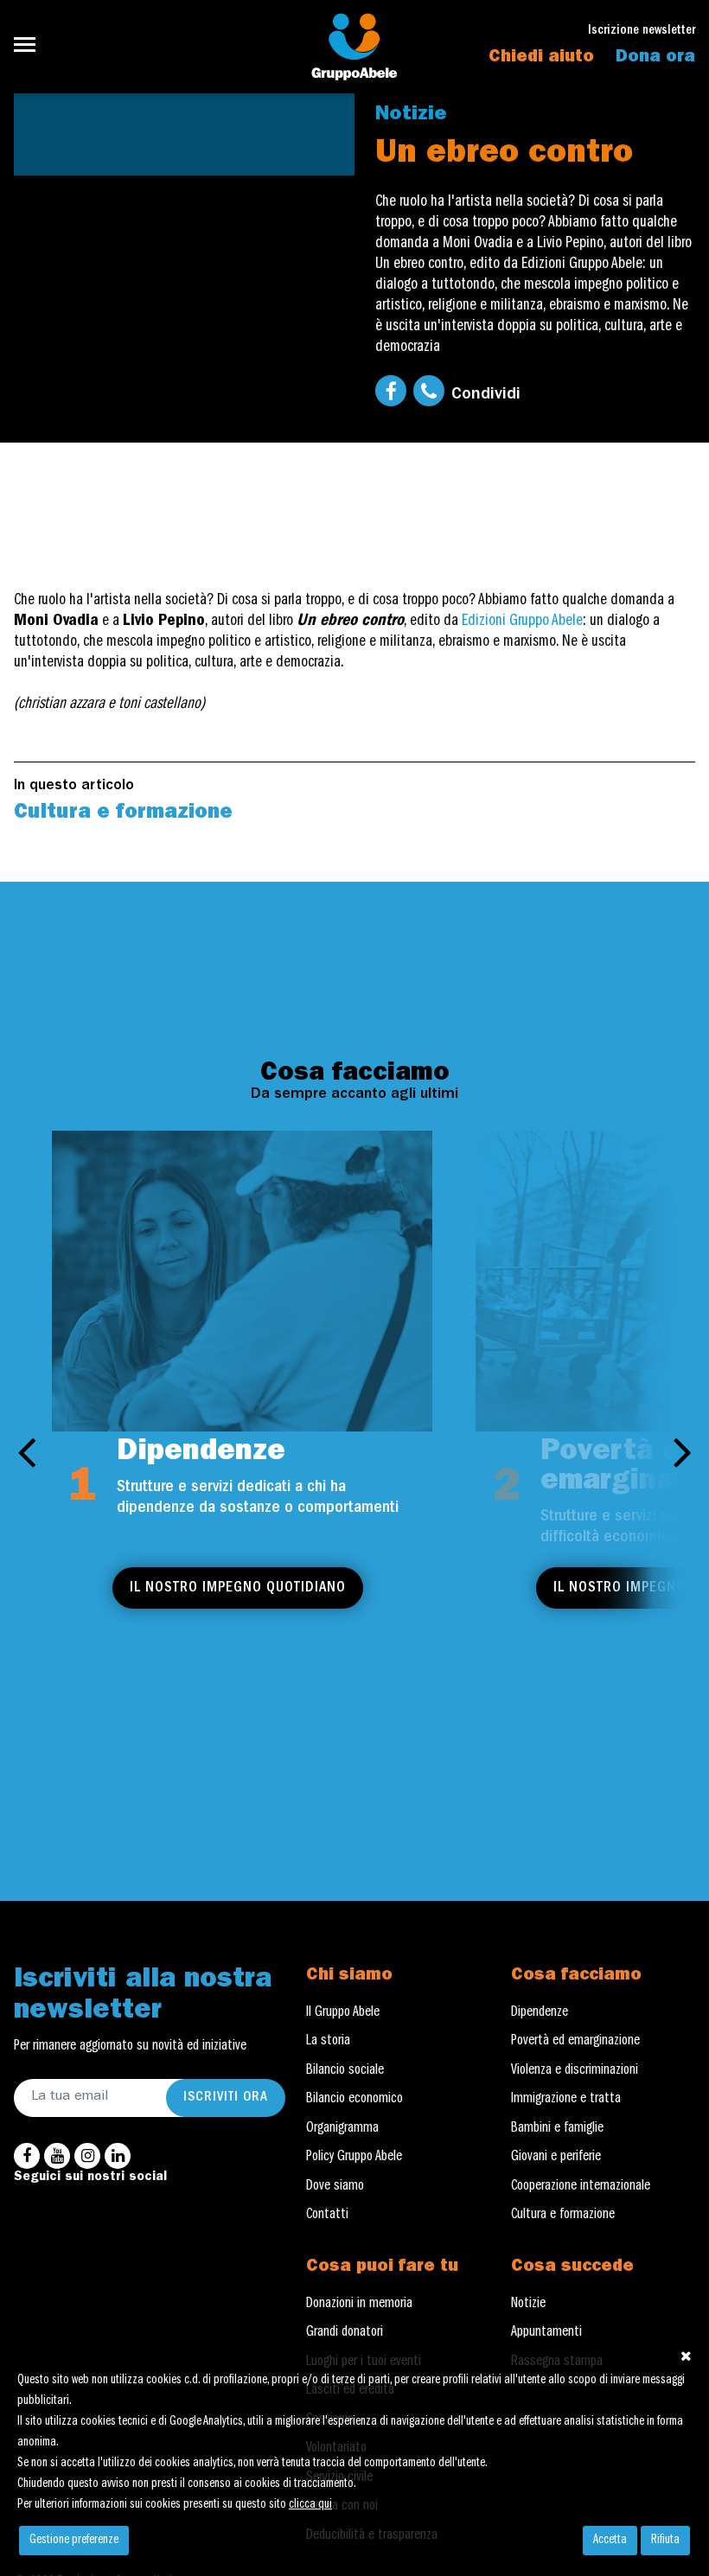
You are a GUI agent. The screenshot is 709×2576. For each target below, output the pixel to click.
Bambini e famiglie (557, 2129)
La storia (328, 2042)
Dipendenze (540, 2013)
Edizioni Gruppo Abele (522, 622)
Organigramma (342, 2129)
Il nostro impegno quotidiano (238, 1588)
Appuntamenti (546, 2333)
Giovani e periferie (556, 2158)
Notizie (411, 115)
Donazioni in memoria (359, 2305)
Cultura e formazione (123, 814)
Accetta (610, 2541)
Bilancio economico (354, 2100)
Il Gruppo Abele (343, 2013)
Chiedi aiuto (541, 58)
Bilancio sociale (345, 2071)
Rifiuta (665, 2541)
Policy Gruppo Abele (354, 2158)
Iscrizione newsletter (642, 32)
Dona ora (655, 58)
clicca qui (310, 2505)
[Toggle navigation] (30, 45)
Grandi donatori (345, 2333)
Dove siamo (335, 2187)
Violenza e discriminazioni (575, 2071)
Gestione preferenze (74, 2541)
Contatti (327, 2216)
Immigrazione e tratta (566, 2100)
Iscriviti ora (226, 2098)
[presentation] (26, 1451)
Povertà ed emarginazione (575, 2042)
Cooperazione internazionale (581, 2187)
